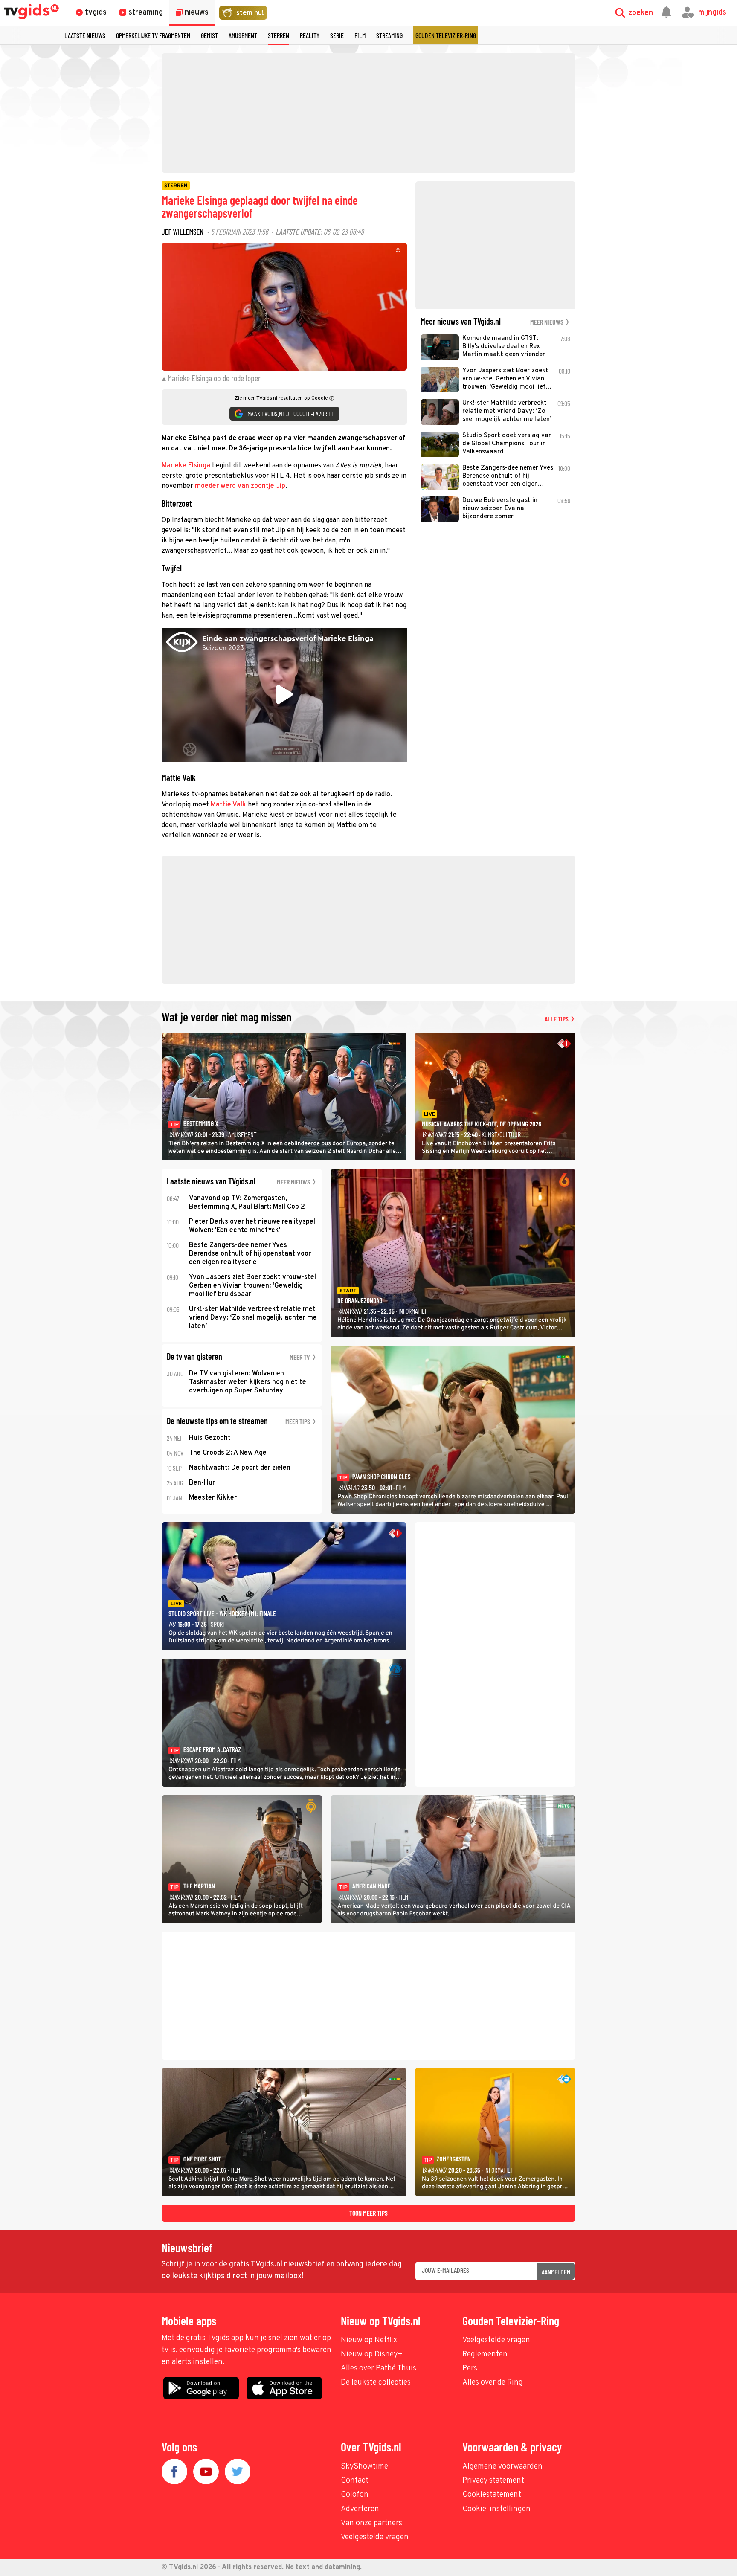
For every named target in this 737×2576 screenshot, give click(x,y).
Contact (355, 2481)
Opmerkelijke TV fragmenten (153, 35)
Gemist (209, 35)
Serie (337, 35)
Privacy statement (493, 2481)
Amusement (243, 35)
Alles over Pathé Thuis (379, 2369)
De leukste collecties (376, 2383)
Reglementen (485, 2354)
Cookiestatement (492, 2495)
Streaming (389, 35)
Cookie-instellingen (496, 2509)
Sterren (279, 35)
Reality (310, 35)
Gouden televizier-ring (446, 35)
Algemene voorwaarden (502, 2467)
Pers (470, 2369)
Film (360, 35)
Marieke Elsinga (186, 466)
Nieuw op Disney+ (372, 2354)
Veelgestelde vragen (496, 2340)
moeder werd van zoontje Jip (240, 486)
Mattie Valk (228, 805)
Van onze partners (371, 2523)
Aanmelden (556, 2272)
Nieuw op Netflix (369, 2340)
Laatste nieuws (85, 35)
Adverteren (360, 2509)
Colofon (355, 2495)
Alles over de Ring (493, 2383)
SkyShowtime (364, 2467)
